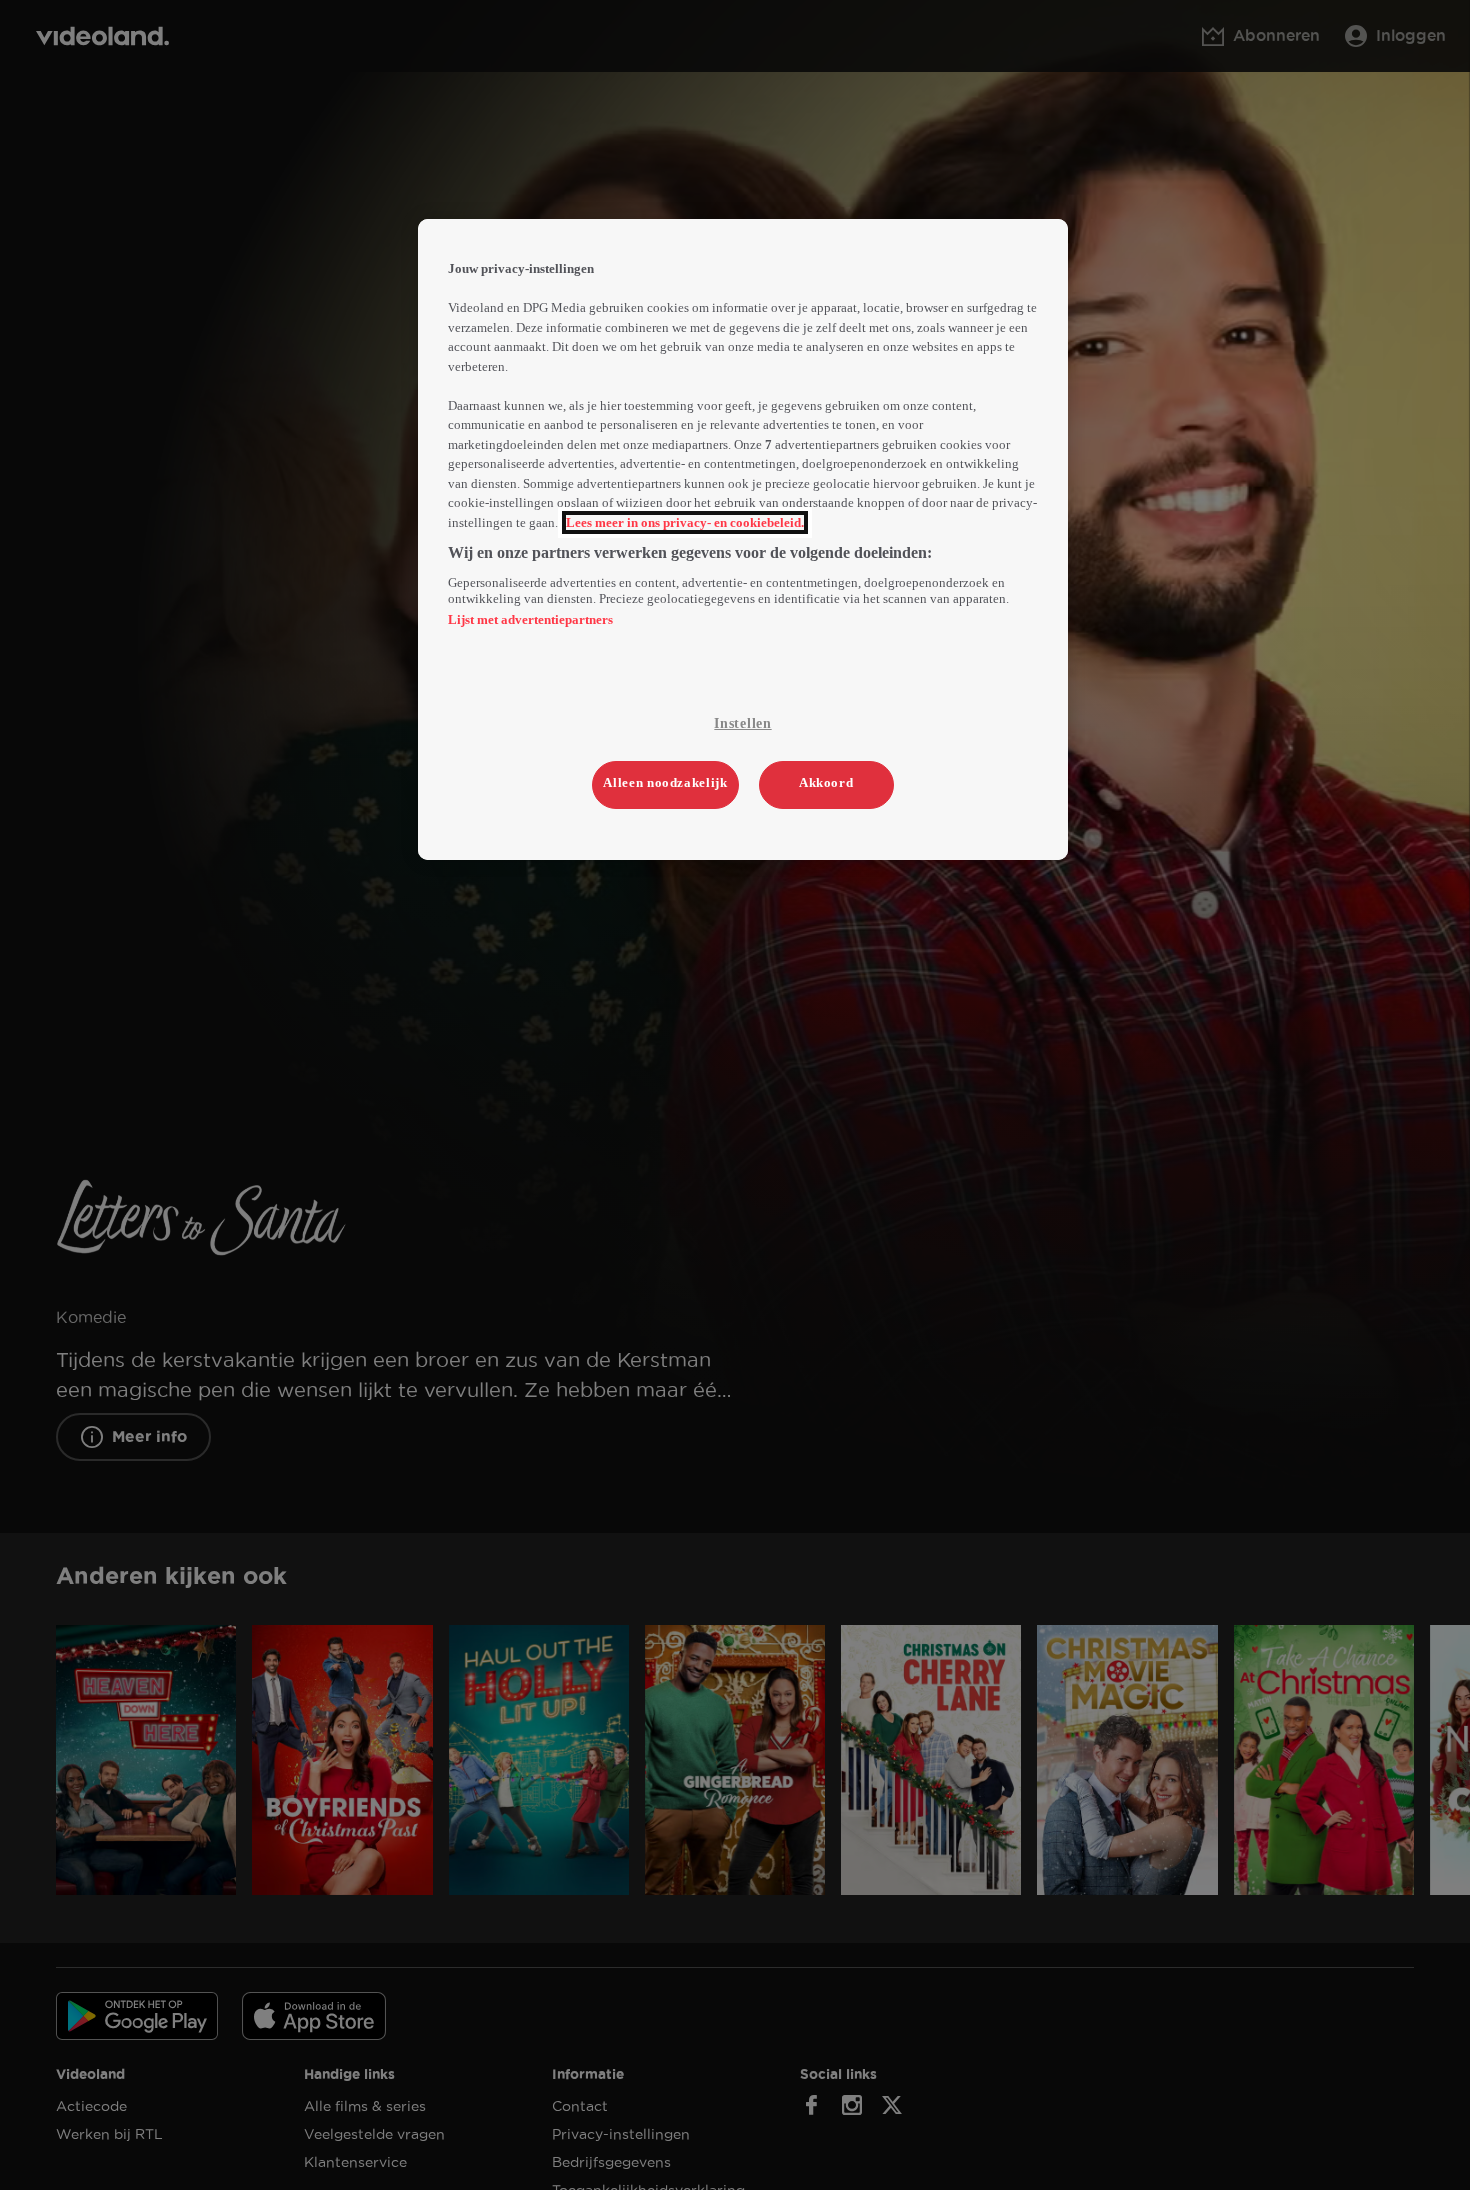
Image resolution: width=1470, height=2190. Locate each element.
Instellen (742, 723)
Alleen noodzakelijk (665, 782)
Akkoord (826, 782)
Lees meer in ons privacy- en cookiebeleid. (685, 522)
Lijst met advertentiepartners (530, 619)
